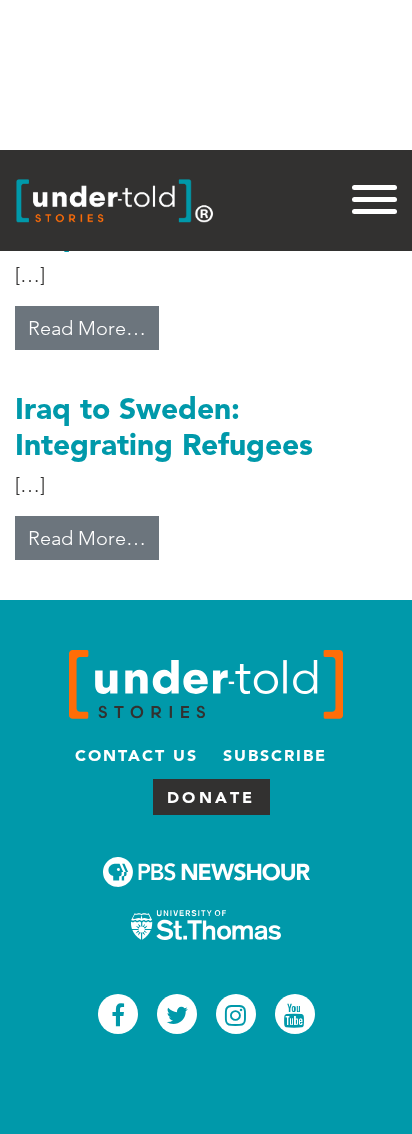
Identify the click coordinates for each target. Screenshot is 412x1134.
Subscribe (275, 755)
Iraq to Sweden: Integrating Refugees (164, 426)
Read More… (93, 327)
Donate (211, 797)
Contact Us (136, 755)
